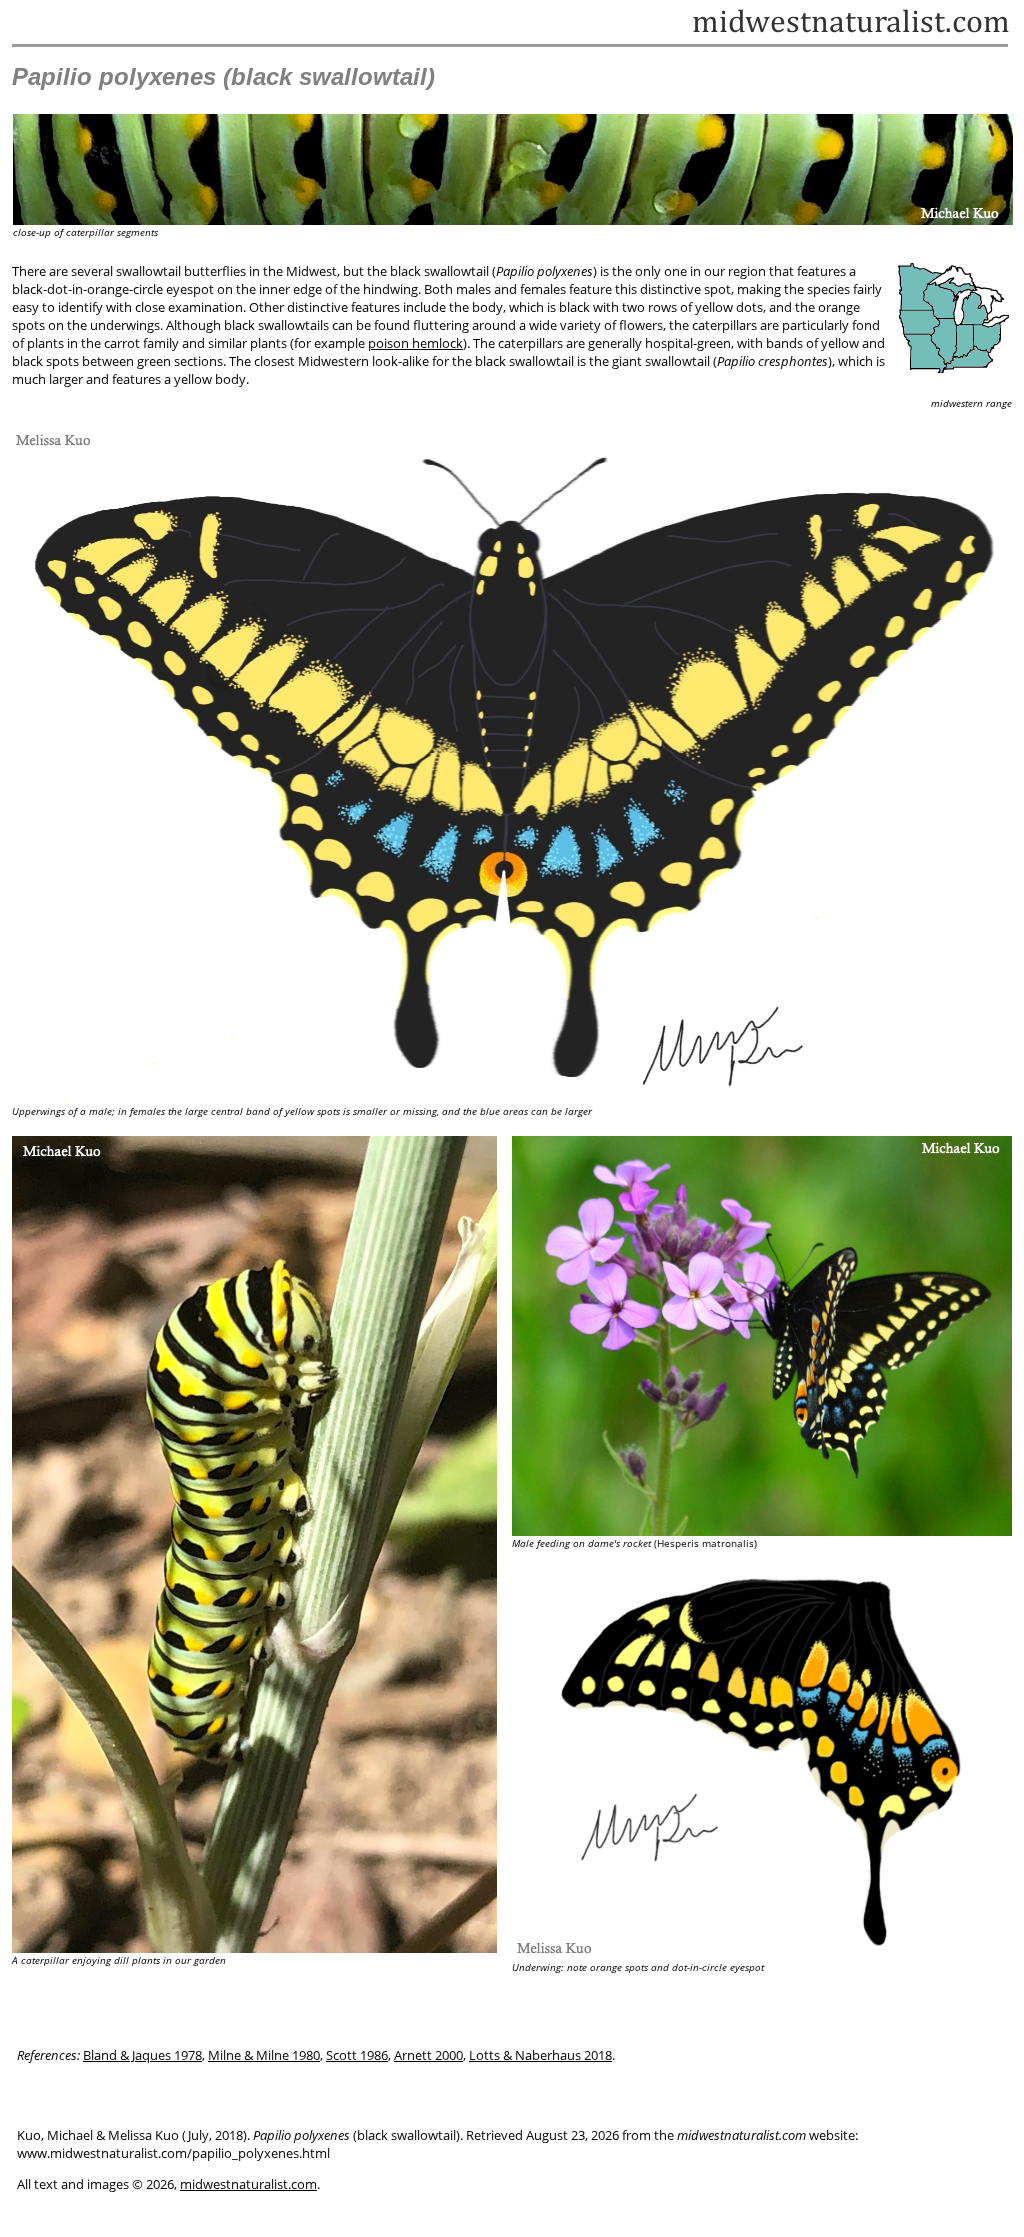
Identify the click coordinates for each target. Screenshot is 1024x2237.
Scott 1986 (357, 2055)
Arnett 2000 (428, 2055)
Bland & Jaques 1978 (142, 2055)
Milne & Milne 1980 (264, 2055)
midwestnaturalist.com (248, 2184)
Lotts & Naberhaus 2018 (540, 2055)
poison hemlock (415, 343)
